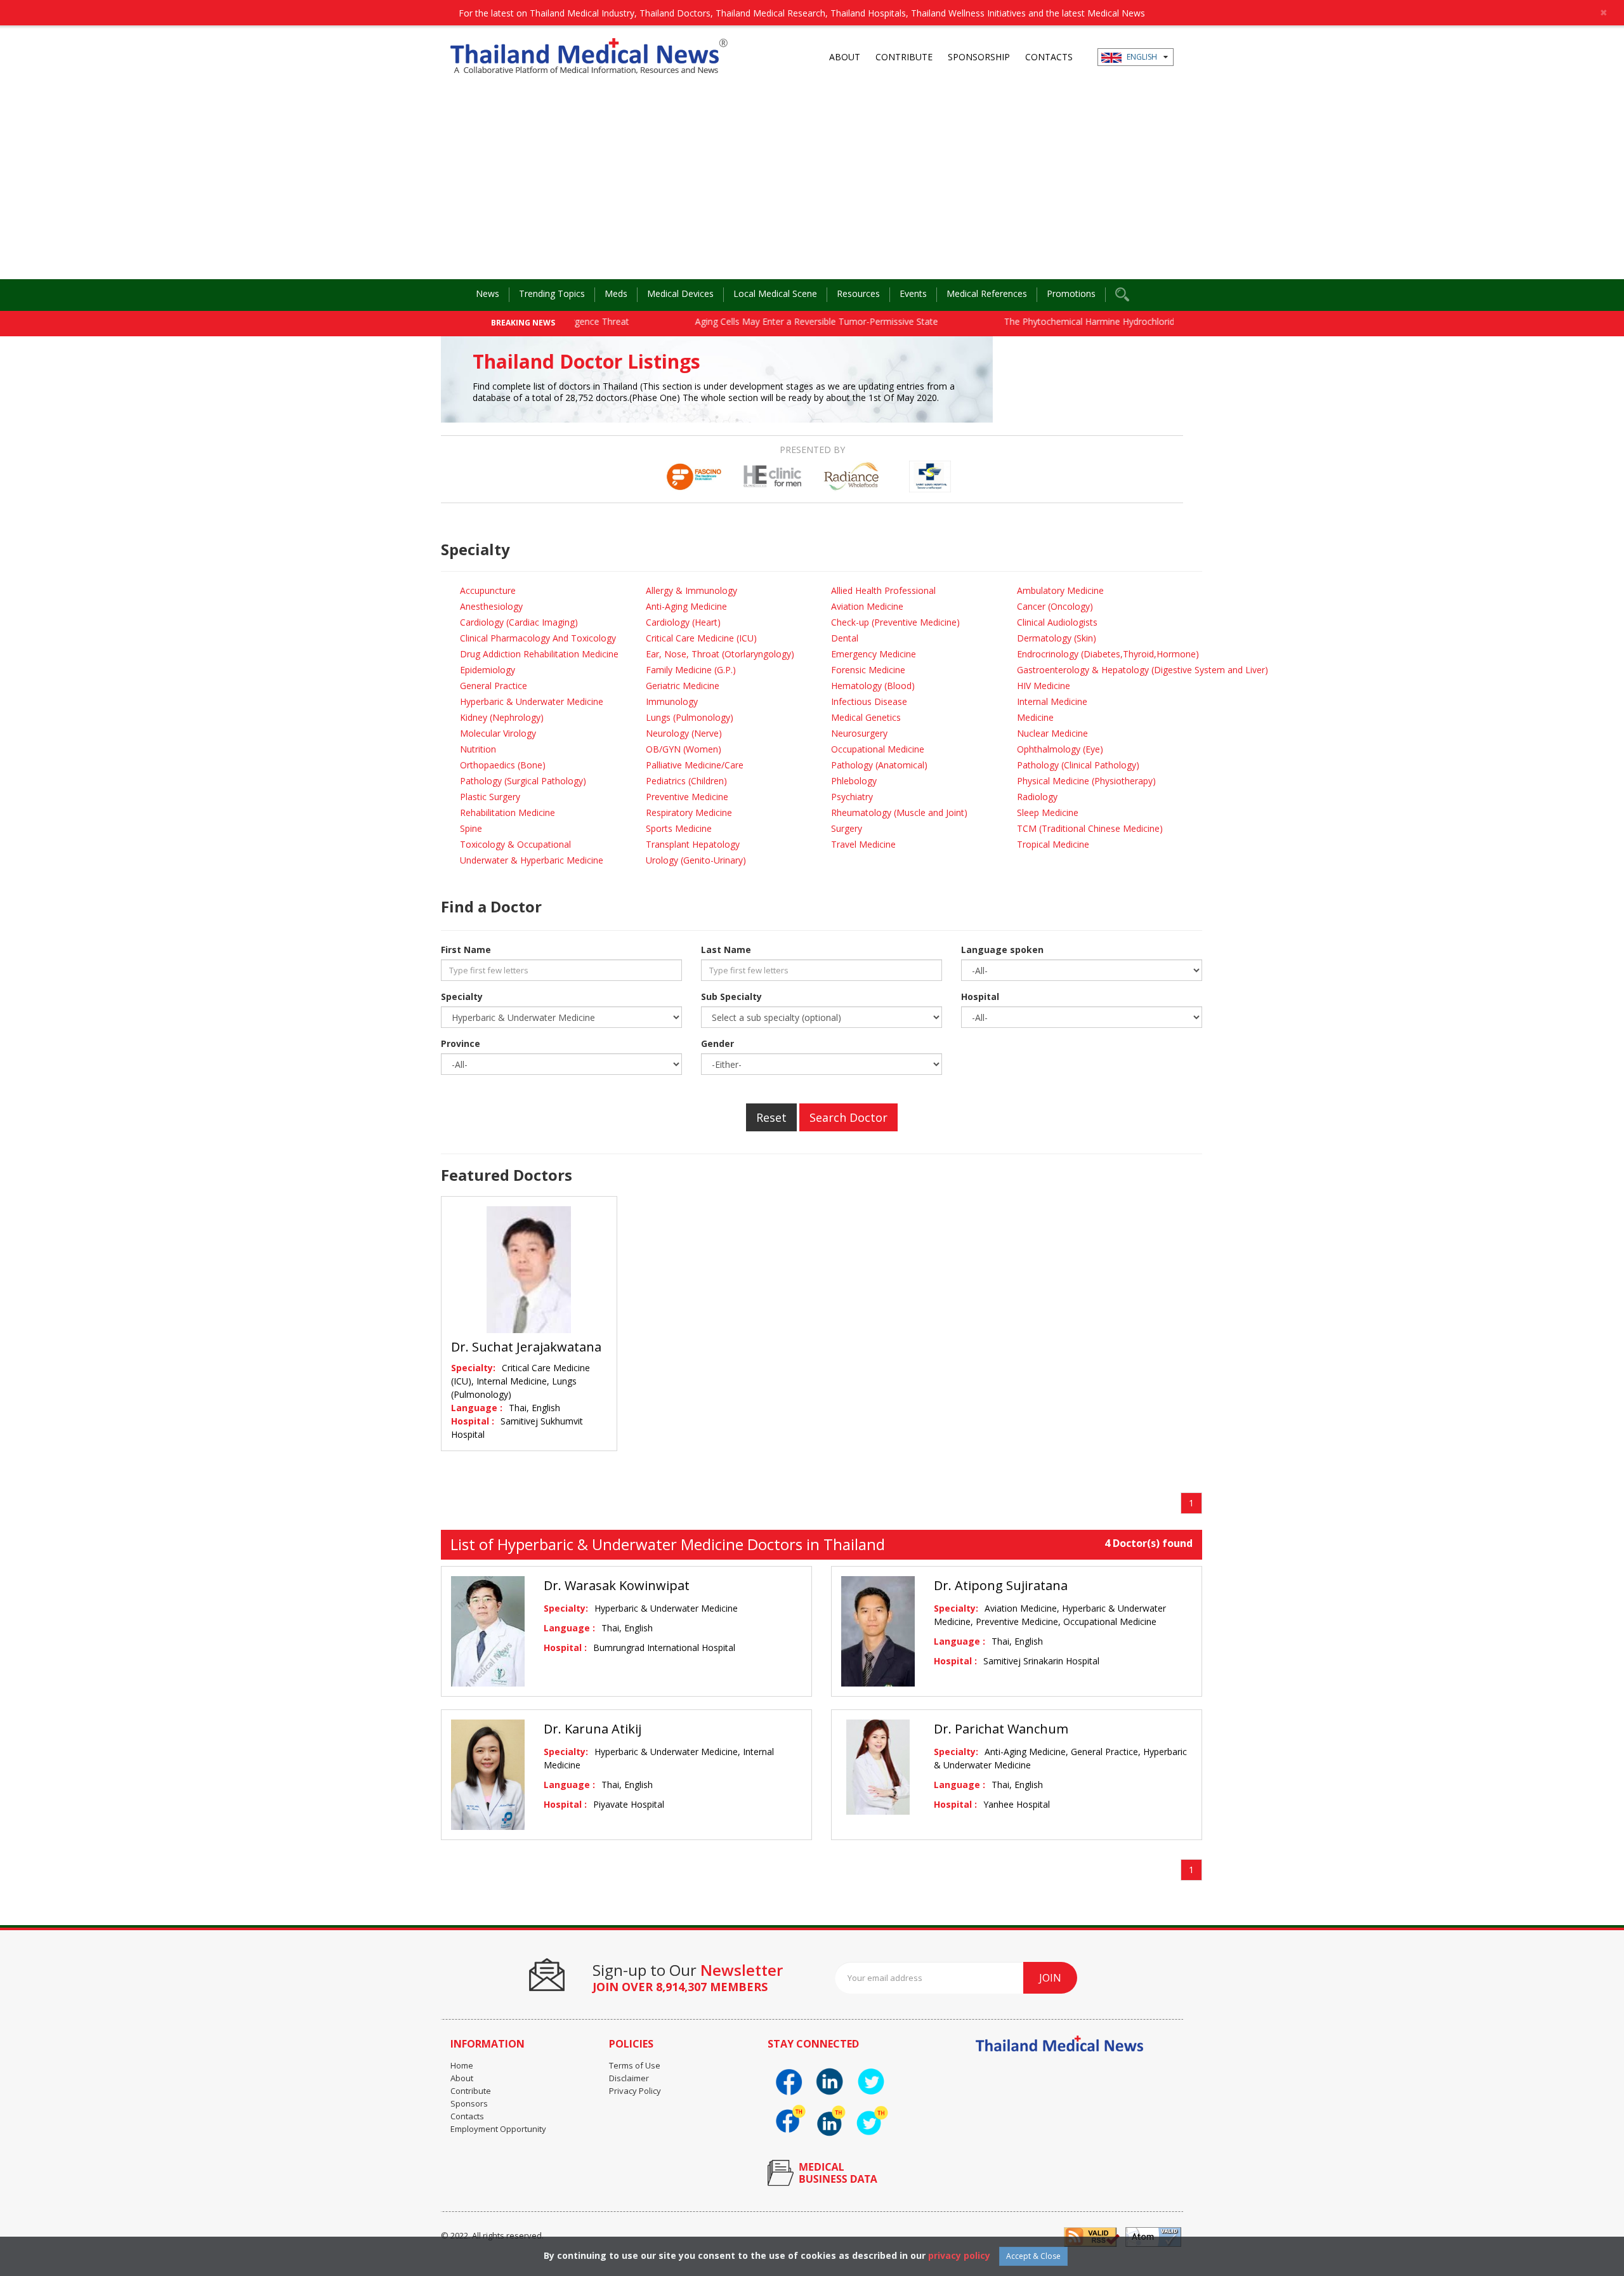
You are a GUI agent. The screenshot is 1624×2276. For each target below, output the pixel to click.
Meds (616, 293)
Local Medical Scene (775, 293)
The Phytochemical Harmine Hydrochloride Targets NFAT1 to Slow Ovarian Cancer (1118, 321)
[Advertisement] (812, 184)
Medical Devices (680, 293)
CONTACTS (1049, 57)
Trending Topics (552, 293)
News (488, 293)
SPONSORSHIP (979, 57)
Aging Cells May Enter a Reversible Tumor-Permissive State (760, 321)
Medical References (987, 293)
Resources (858, 293)
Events (913, 293)
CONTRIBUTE (904, 57)
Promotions (1071, 293)
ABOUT (845, 57)
